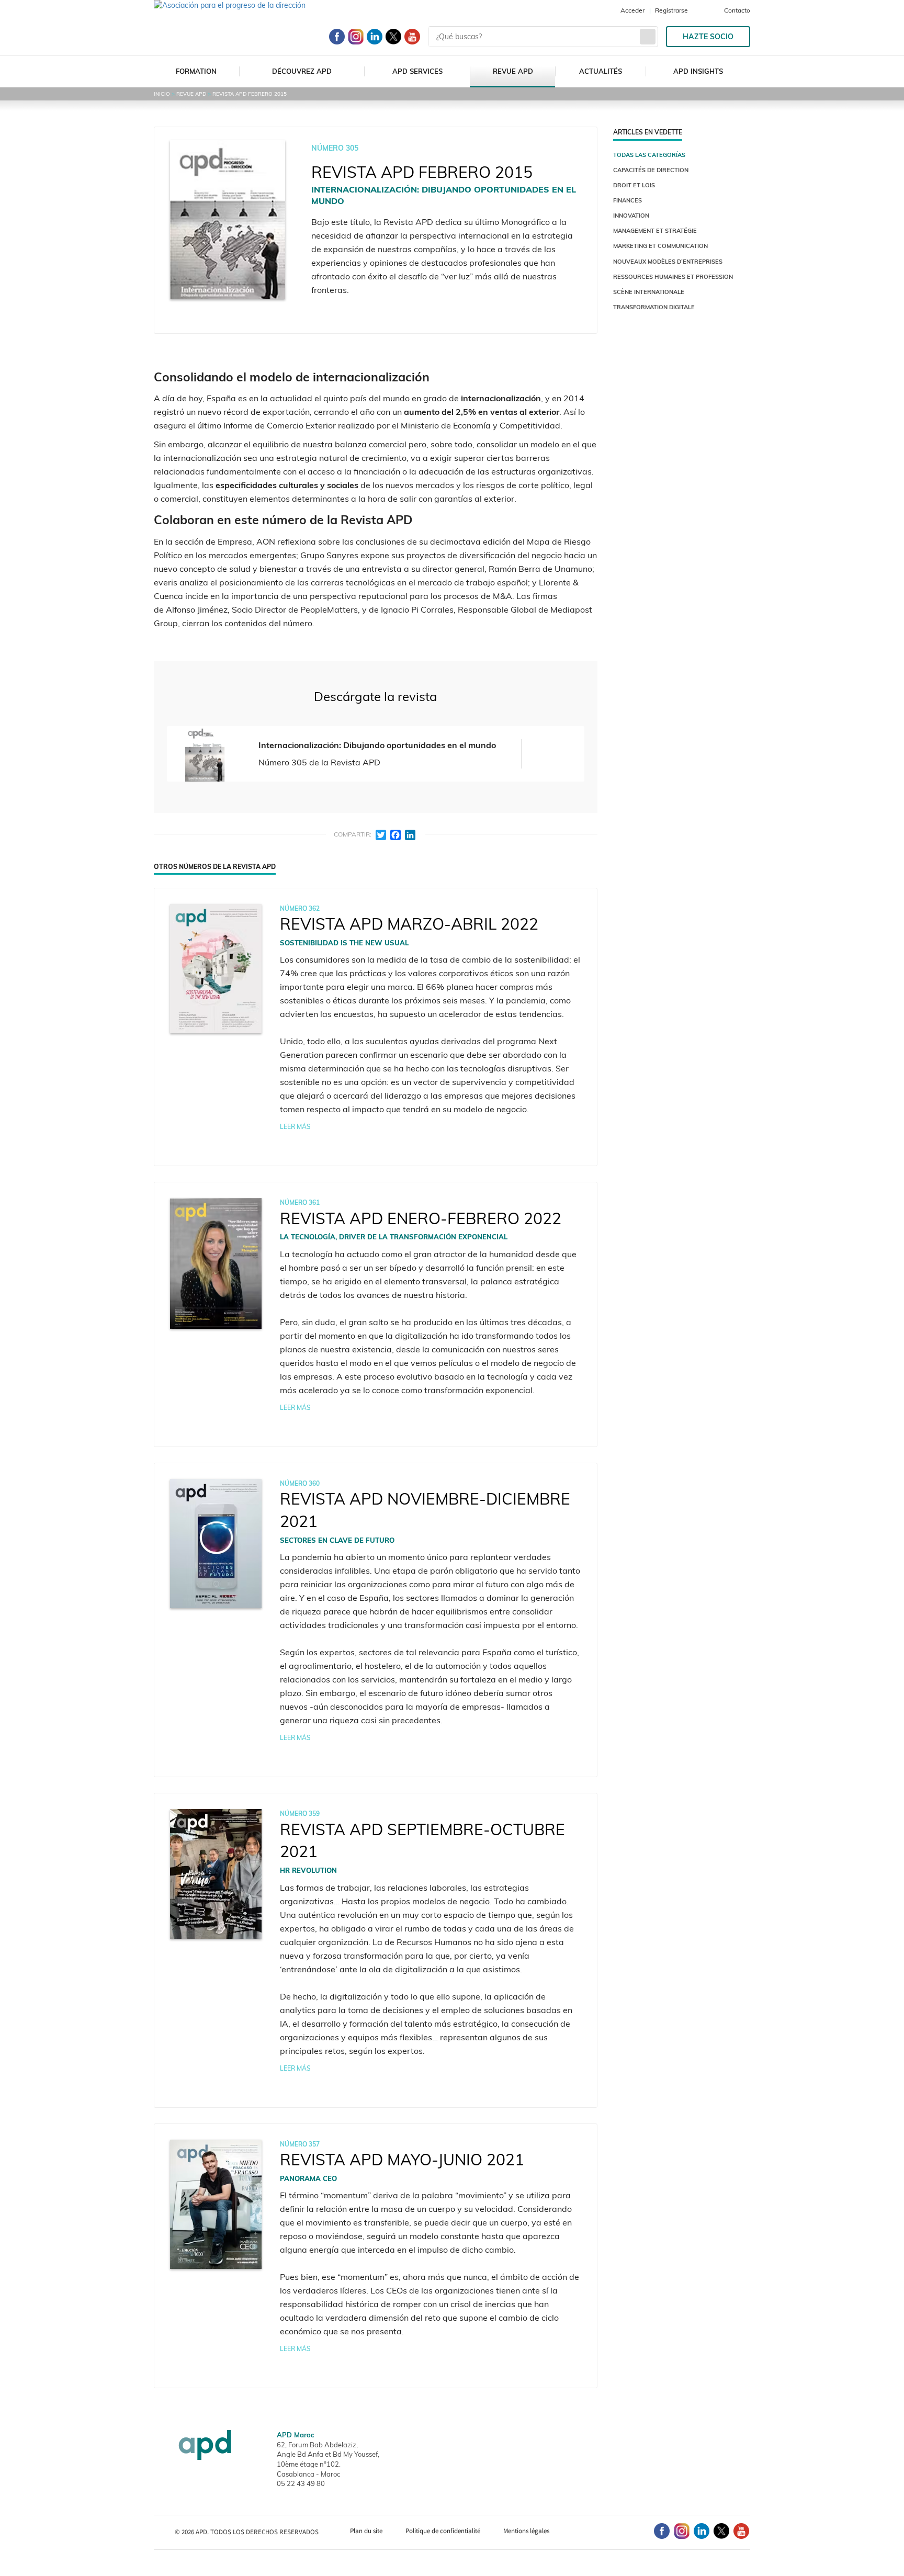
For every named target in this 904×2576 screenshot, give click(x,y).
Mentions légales (526, 2531)
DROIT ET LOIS (634, 185)
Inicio (162, 94)
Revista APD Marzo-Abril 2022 (409, 924)
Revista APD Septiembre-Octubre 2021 (422, 1841)
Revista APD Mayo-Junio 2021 (402, 2160)
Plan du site (366, 2531)
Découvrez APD (302, 71)
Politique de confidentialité (443, 2531)
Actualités (601, 71)
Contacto (737, 10)
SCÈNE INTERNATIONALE (649, 292)
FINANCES (628, 200)
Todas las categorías (649, 155)
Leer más (295, 1127)
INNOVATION (631, 216)
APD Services (417, 71)
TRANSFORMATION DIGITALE (654, 307)
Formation (196, 71)
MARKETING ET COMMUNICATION (660, 246)
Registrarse (671, 10)
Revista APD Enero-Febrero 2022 (421, 1218)
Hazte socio (708, 37)
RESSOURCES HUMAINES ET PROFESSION (673, 277)
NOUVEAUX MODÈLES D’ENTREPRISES (668, 262)
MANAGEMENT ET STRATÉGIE (655, 231)
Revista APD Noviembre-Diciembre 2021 (425, 1510)
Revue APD (513, 71)
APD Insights (698, 71)
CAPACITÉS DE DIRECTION (651, 170)
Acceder (632, 10)
